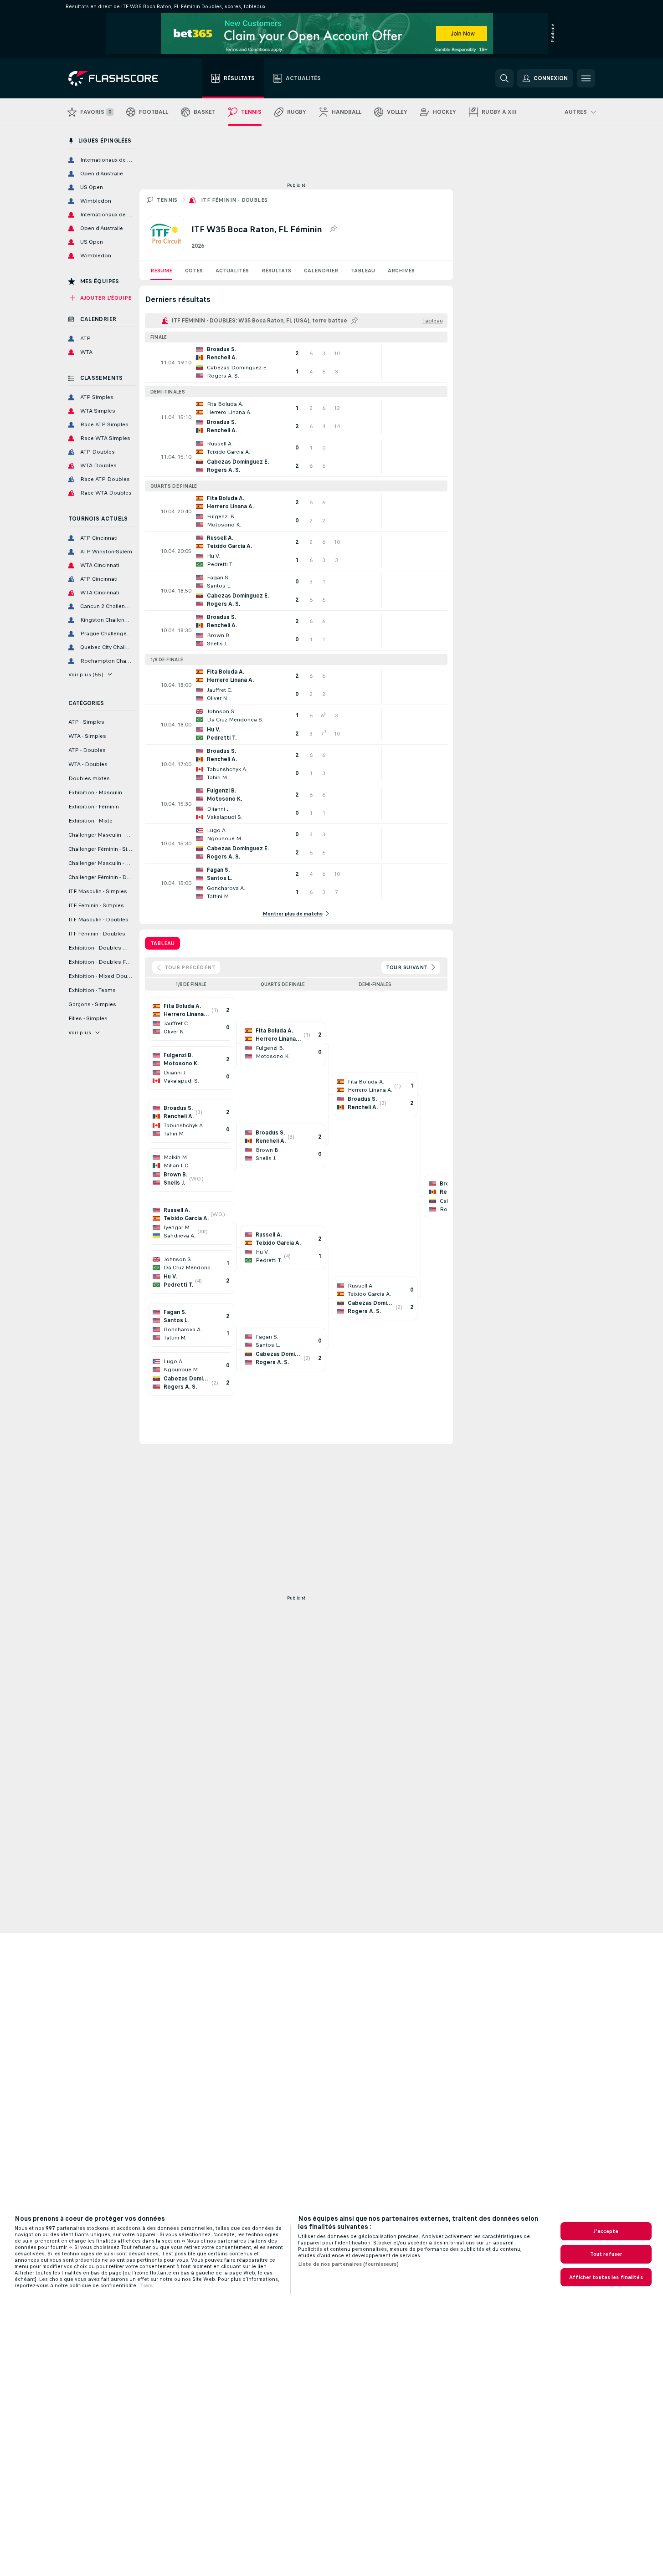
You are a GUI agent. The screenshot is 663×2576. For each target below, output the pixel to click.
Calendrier (321, 271)
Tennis (167, 200)
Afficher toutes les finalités (606, 2277)
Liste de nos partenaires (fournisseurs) (348, 2264)
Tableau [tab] (162, 943)
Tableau (363, 271)
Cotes (194, 271)
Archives (401, 271)
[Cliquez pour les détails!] (296, 363)
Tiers (146, 2285)
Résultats (276, 271)
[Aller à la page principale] (120, 78)
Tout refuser (606, 2254)
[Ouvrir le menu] (586, 78)
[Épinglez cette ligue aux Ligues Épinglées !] (333, 229)
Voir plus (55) (86, 675)
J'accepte (606, 2231)
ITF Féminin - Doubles (234, 200)
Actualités (232, 271)
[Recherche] (504, 78)
